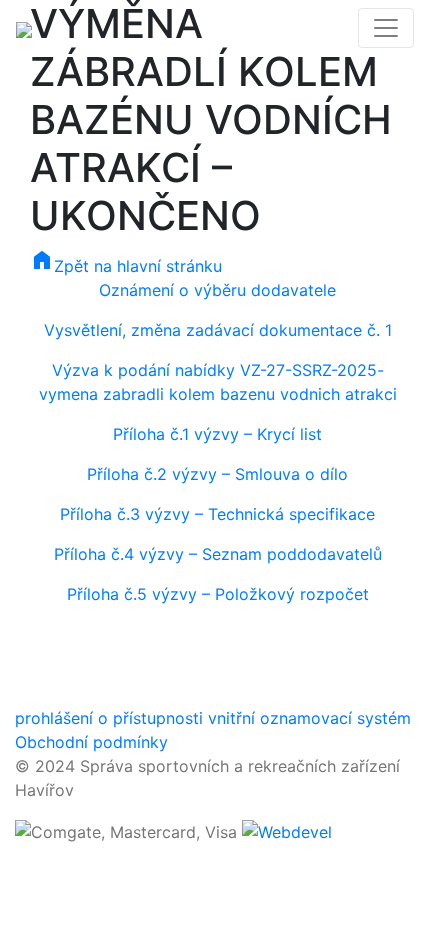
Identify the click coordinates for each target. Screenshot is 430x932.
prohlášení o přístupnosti (109, 718)
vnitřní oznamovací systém (309, 718)
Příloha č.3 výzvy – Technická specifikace (217, 514)
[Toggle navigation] (386, 28)
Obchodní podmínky (91, 742)
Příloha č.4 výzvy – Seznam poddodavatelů (218, 554)
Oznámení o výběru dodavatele (217, 290)
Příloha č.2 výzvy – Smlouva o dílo (217, 474)
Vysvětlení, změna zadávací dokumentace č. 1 (218, 330)
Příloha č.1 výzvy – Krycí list (217, 434)
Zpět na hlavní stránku (126, 266)
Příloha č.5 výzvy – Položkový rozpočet (218, 594)
